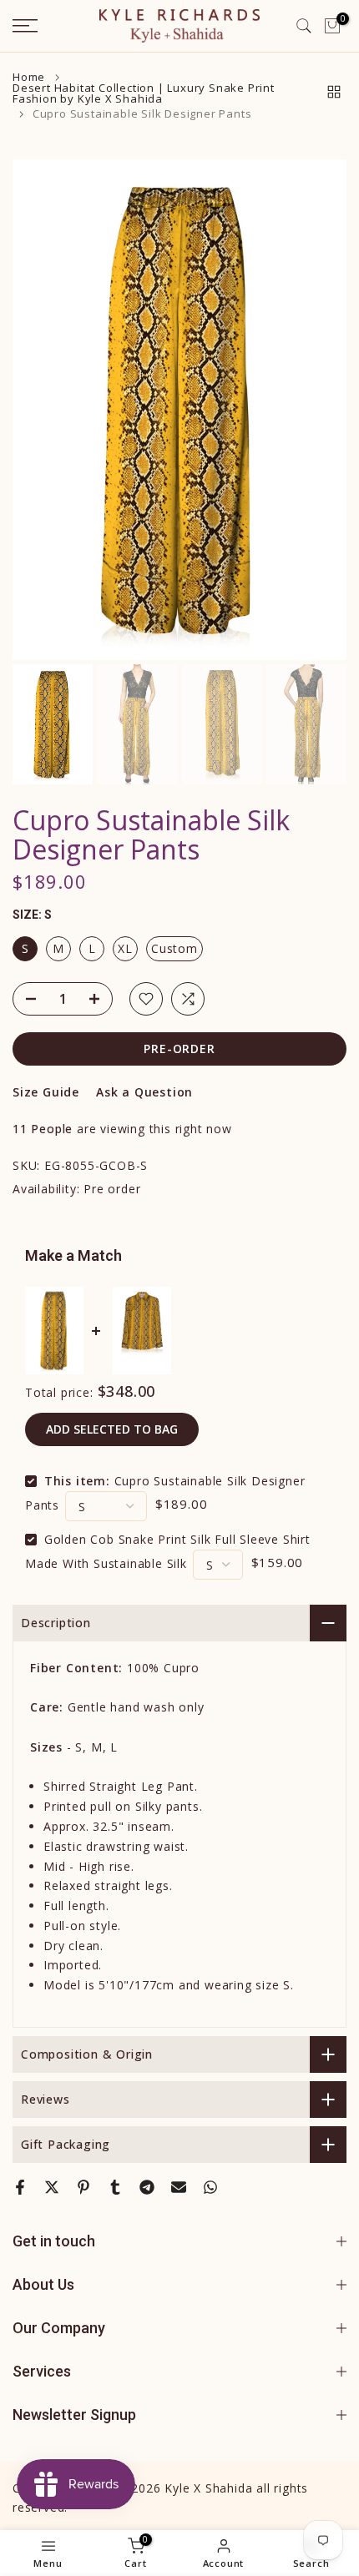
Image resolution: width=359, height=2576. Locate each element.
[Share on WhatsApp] (210, 2187)
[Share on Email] (179, 2187)
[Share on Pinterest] (83, 2187)
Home (29, 77)
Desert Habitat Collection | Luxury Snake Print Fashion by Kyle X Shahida (144, 93)
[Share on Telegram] (147, 2187)
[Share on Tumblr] (115, 2187)
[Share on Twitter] (52, 2187)
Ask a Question (144, 1092)
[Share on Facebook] (20, 2187)
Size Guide (46, 1092)
